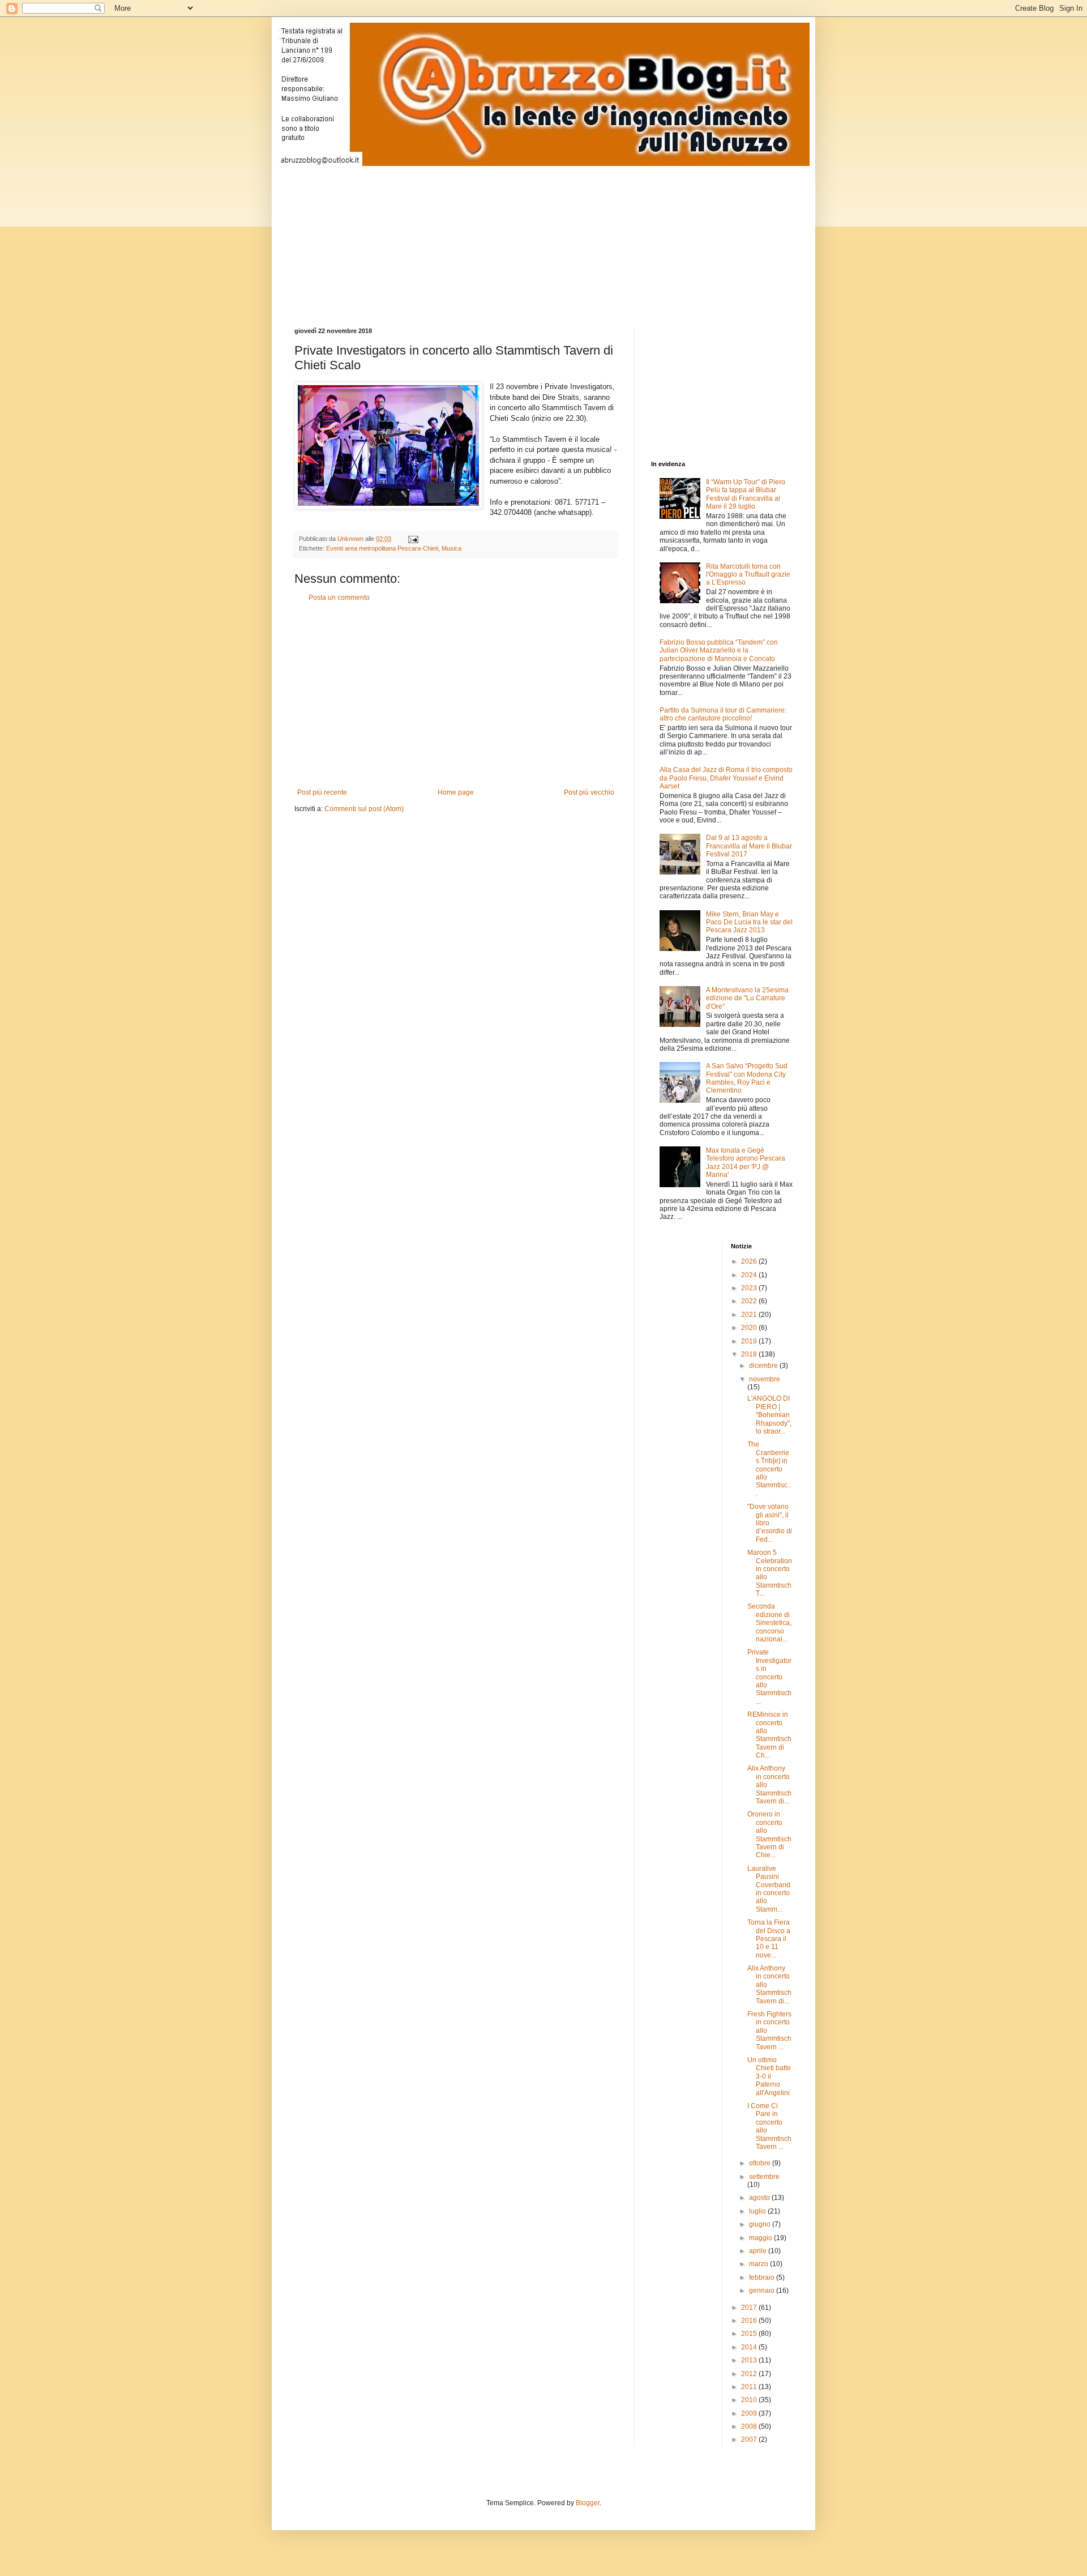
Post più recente (322, 792)
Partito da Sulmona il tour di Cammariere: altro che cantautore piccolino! (723, 714)
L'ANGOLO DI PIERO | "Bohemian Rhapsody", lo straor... (769, 1415)
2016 (750, 2321)
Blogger (588, 2503)
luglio (758, 2211)
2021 (750, 1315)
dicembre (764, 1366)
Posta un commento (339, 598)
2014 (750, 2347)
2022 (750, 1301)
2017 (750, 2308)
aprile (759, 2251)
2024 (750, 1275)
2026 (750, 1261)
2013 (750, 2360)
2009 (750, 2413)
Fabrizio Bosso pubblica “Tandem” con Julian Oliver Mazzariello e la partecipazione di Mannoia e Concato (719, 651)
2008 (750, 2426)
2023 (750, 1288)
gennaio (763, 2291)
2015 (750, 2334)
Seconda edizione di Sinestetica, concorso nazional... (769, 1623)
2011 (750, 2387)
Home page (456, 792)
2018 (750, 1354)
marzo (759, 2264)
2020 (750, 1328)
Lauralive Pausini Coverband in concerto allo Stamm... (769, 1889)
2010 (750, 2400)
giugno (761, 2224)
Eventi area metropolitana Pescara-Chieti (382, 548)
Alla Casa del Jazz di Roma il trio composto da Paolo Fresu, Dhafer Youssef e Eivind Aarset (726, 778)
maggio (761, 2238)
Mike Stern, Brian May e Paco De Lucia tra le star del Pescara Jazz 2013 (749, 922)
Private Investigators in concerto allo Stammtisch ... (769, 1677)
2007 (750, 2439)
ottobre (761, 2163)
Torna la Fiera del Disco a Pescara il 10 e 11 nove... (769, 1939)
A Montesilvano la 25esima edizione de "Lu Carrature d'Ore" (747, 998)
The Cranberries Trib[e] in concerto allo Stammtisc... (769, 1469)
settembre (764, 2177)
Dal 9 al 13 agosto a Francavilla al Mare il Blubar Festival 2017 (749, 846)
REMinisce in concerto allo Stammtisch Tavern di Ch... (769, 1735)
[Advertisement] (569, 237)
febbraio (763, 2278)
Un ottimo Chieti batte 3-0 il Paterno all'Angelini (769, 2076)
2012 (750, 2374)
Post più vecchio (589, 792)
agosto (760, 2198)
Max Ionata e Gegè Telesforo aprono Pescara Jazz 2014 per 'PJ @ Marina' (746, 1163)
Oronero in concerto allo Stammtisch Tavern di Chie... (769, 1835)
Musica (452, 548)
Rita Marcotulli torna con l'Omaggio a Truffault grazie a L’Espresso (748, 575)
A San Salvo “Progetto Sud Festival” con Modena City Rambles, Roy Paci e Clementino (747, 1078)
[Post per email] (413, 539)
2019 (750, 1341)
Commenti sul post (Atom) (364, 809)
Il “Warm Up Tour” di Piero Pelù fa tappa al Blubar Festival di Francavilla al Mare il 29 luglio (746, 494)
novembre (765, 1379)
